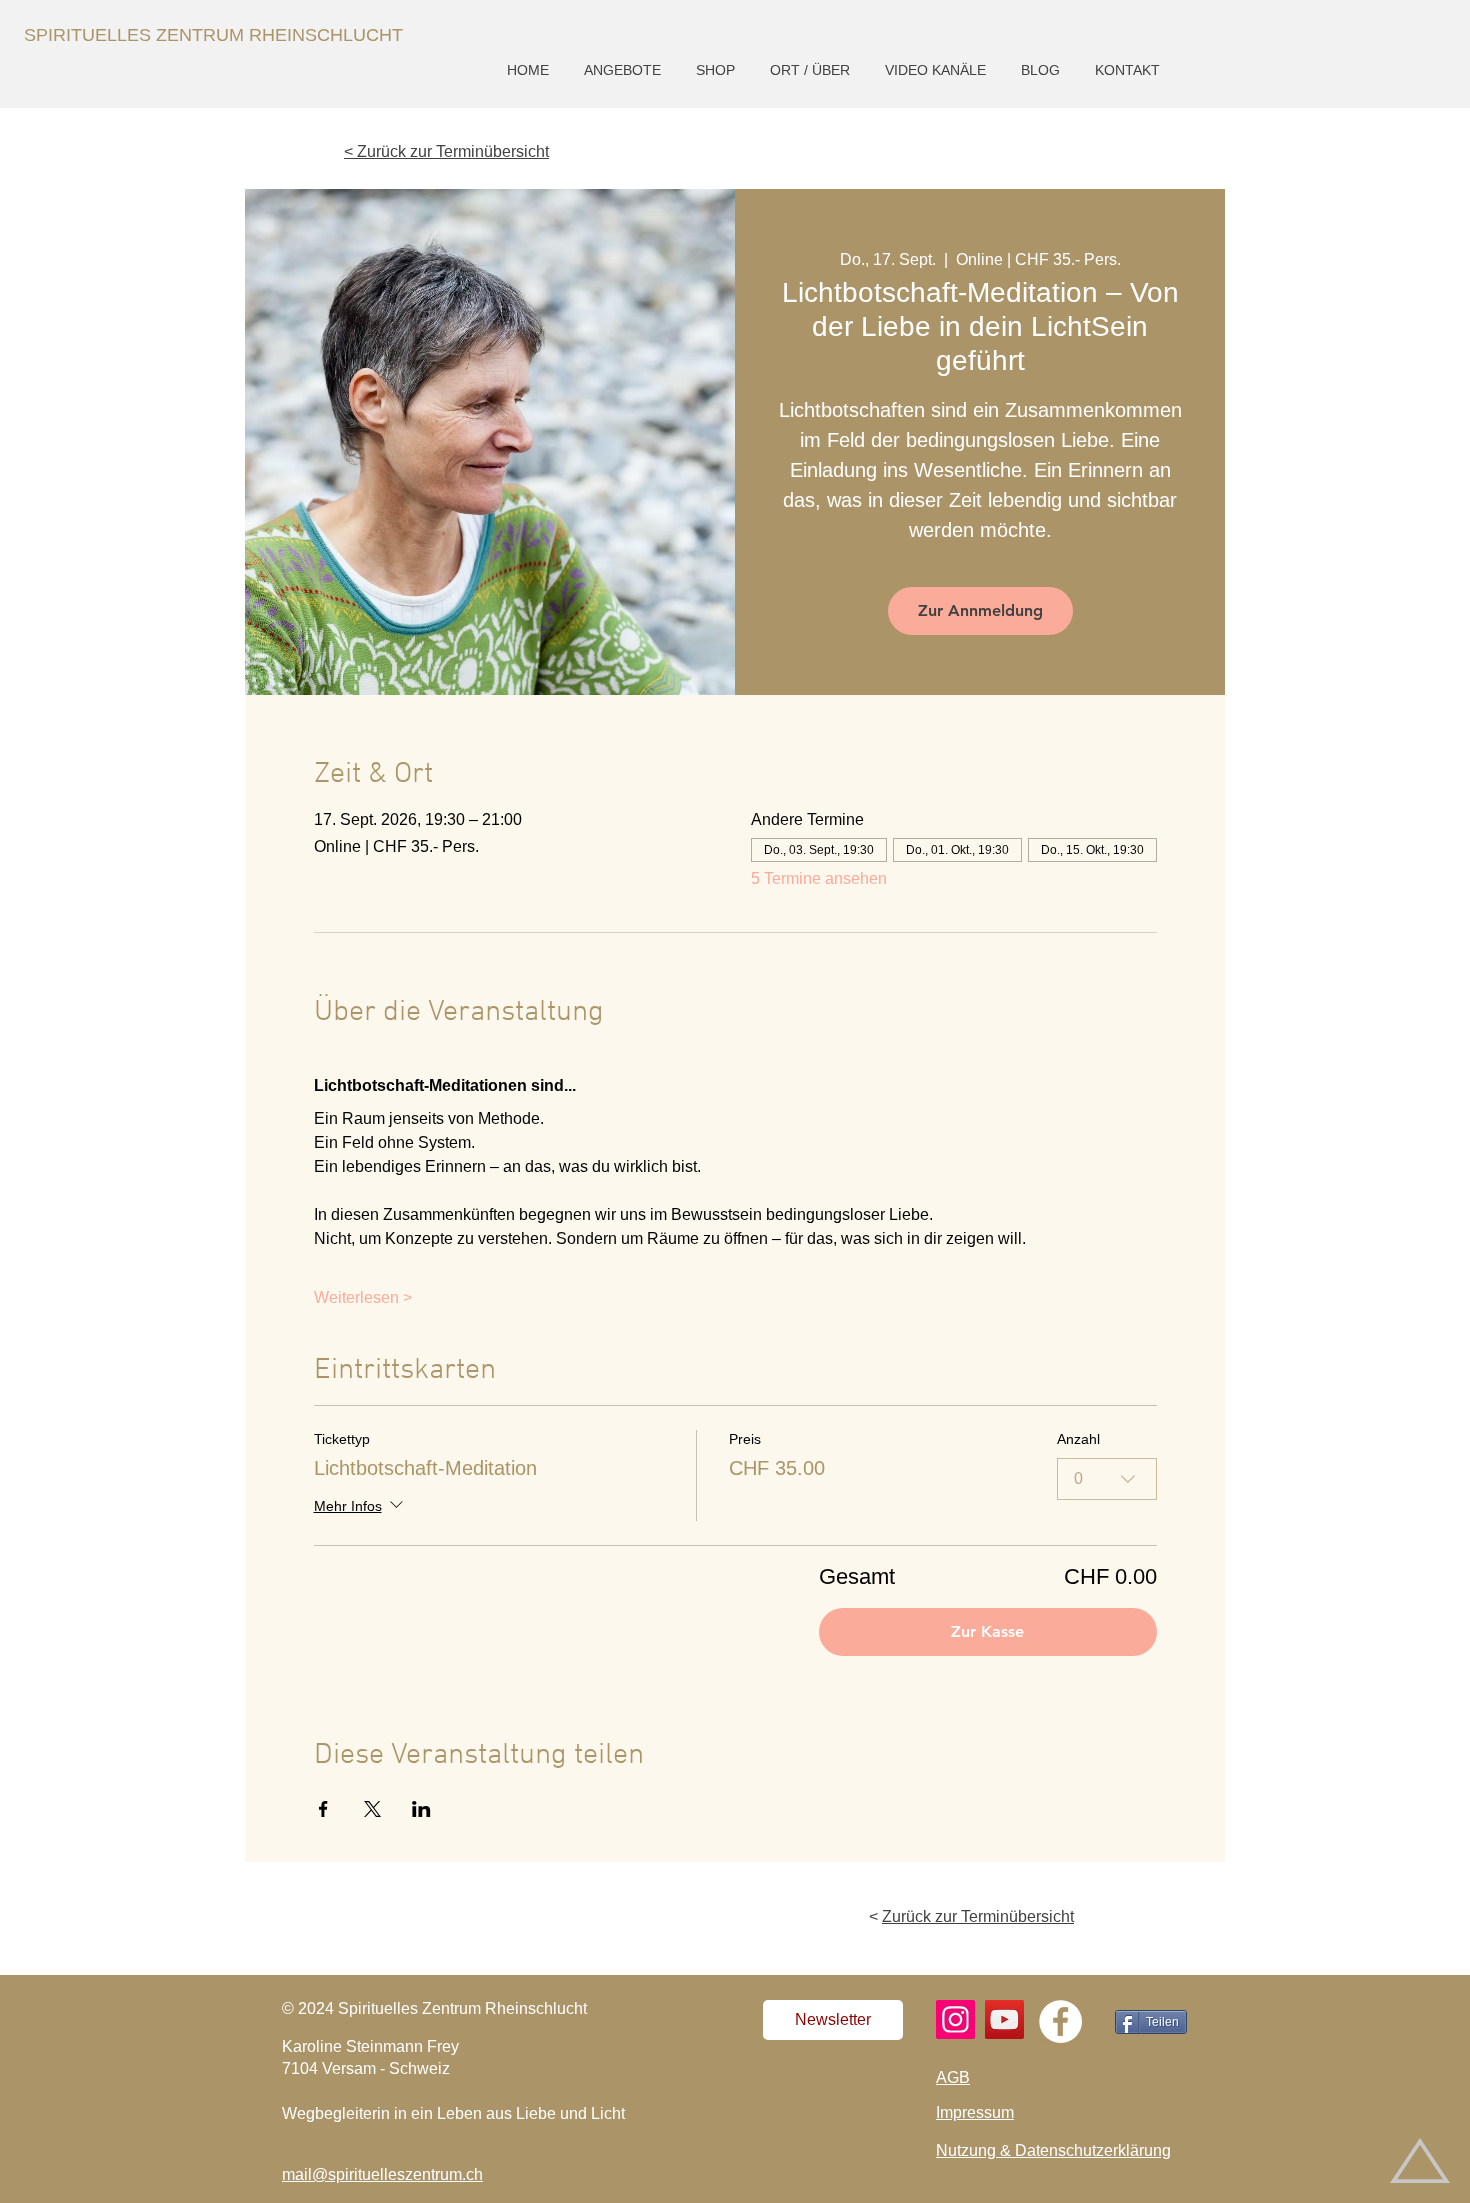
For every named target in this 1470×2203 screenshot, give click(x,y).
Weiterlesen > (363, 1297)
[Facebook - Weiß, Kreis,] (1060, 2021)
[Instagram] (955, 2019)
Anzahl (1078, 1439)
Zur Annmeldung (980, 610)
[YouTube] (1004, 2019)
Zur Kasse (987, 1631)
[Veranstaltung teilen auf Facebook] (323, 1809)
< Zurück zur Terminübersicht (446, 151)
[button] (624, 70)
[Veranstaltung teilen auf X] (372, 1809)
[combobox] (1107, 1479)
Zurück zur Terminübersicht (978, 1916)
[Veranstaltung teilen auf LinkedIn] (421, 1809)
